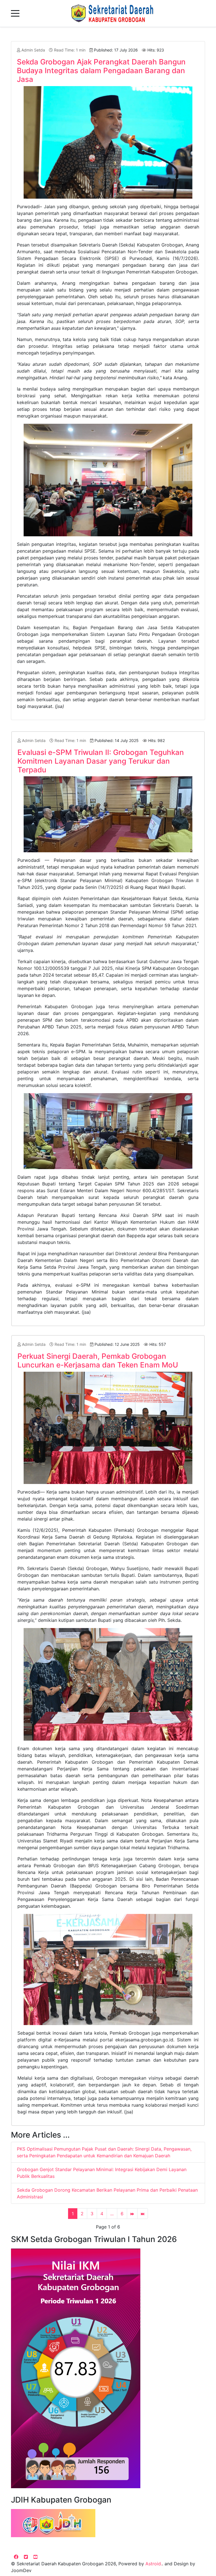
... (112, 2214)
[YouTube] (35, 2557)
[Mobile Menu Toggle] (15, 14)
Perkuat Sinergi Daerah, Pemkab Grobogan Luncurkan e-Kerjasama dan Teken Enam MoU (98, 1360)
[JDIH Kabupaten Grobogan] (53, 2523)
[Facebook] (16, 2557)
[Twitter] (26, 2557)
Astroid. (154, 2564)
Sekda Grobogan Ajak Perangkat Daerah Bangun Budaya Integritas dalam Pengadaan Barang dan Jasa (101, 70)
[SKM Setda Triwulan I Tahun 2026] (76, 2368)
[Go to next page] (132, 2214)
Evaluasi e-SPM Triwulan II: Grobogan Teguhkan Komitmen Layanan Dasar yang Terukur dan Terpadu (101, 761)
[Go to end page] (143, 2214)
